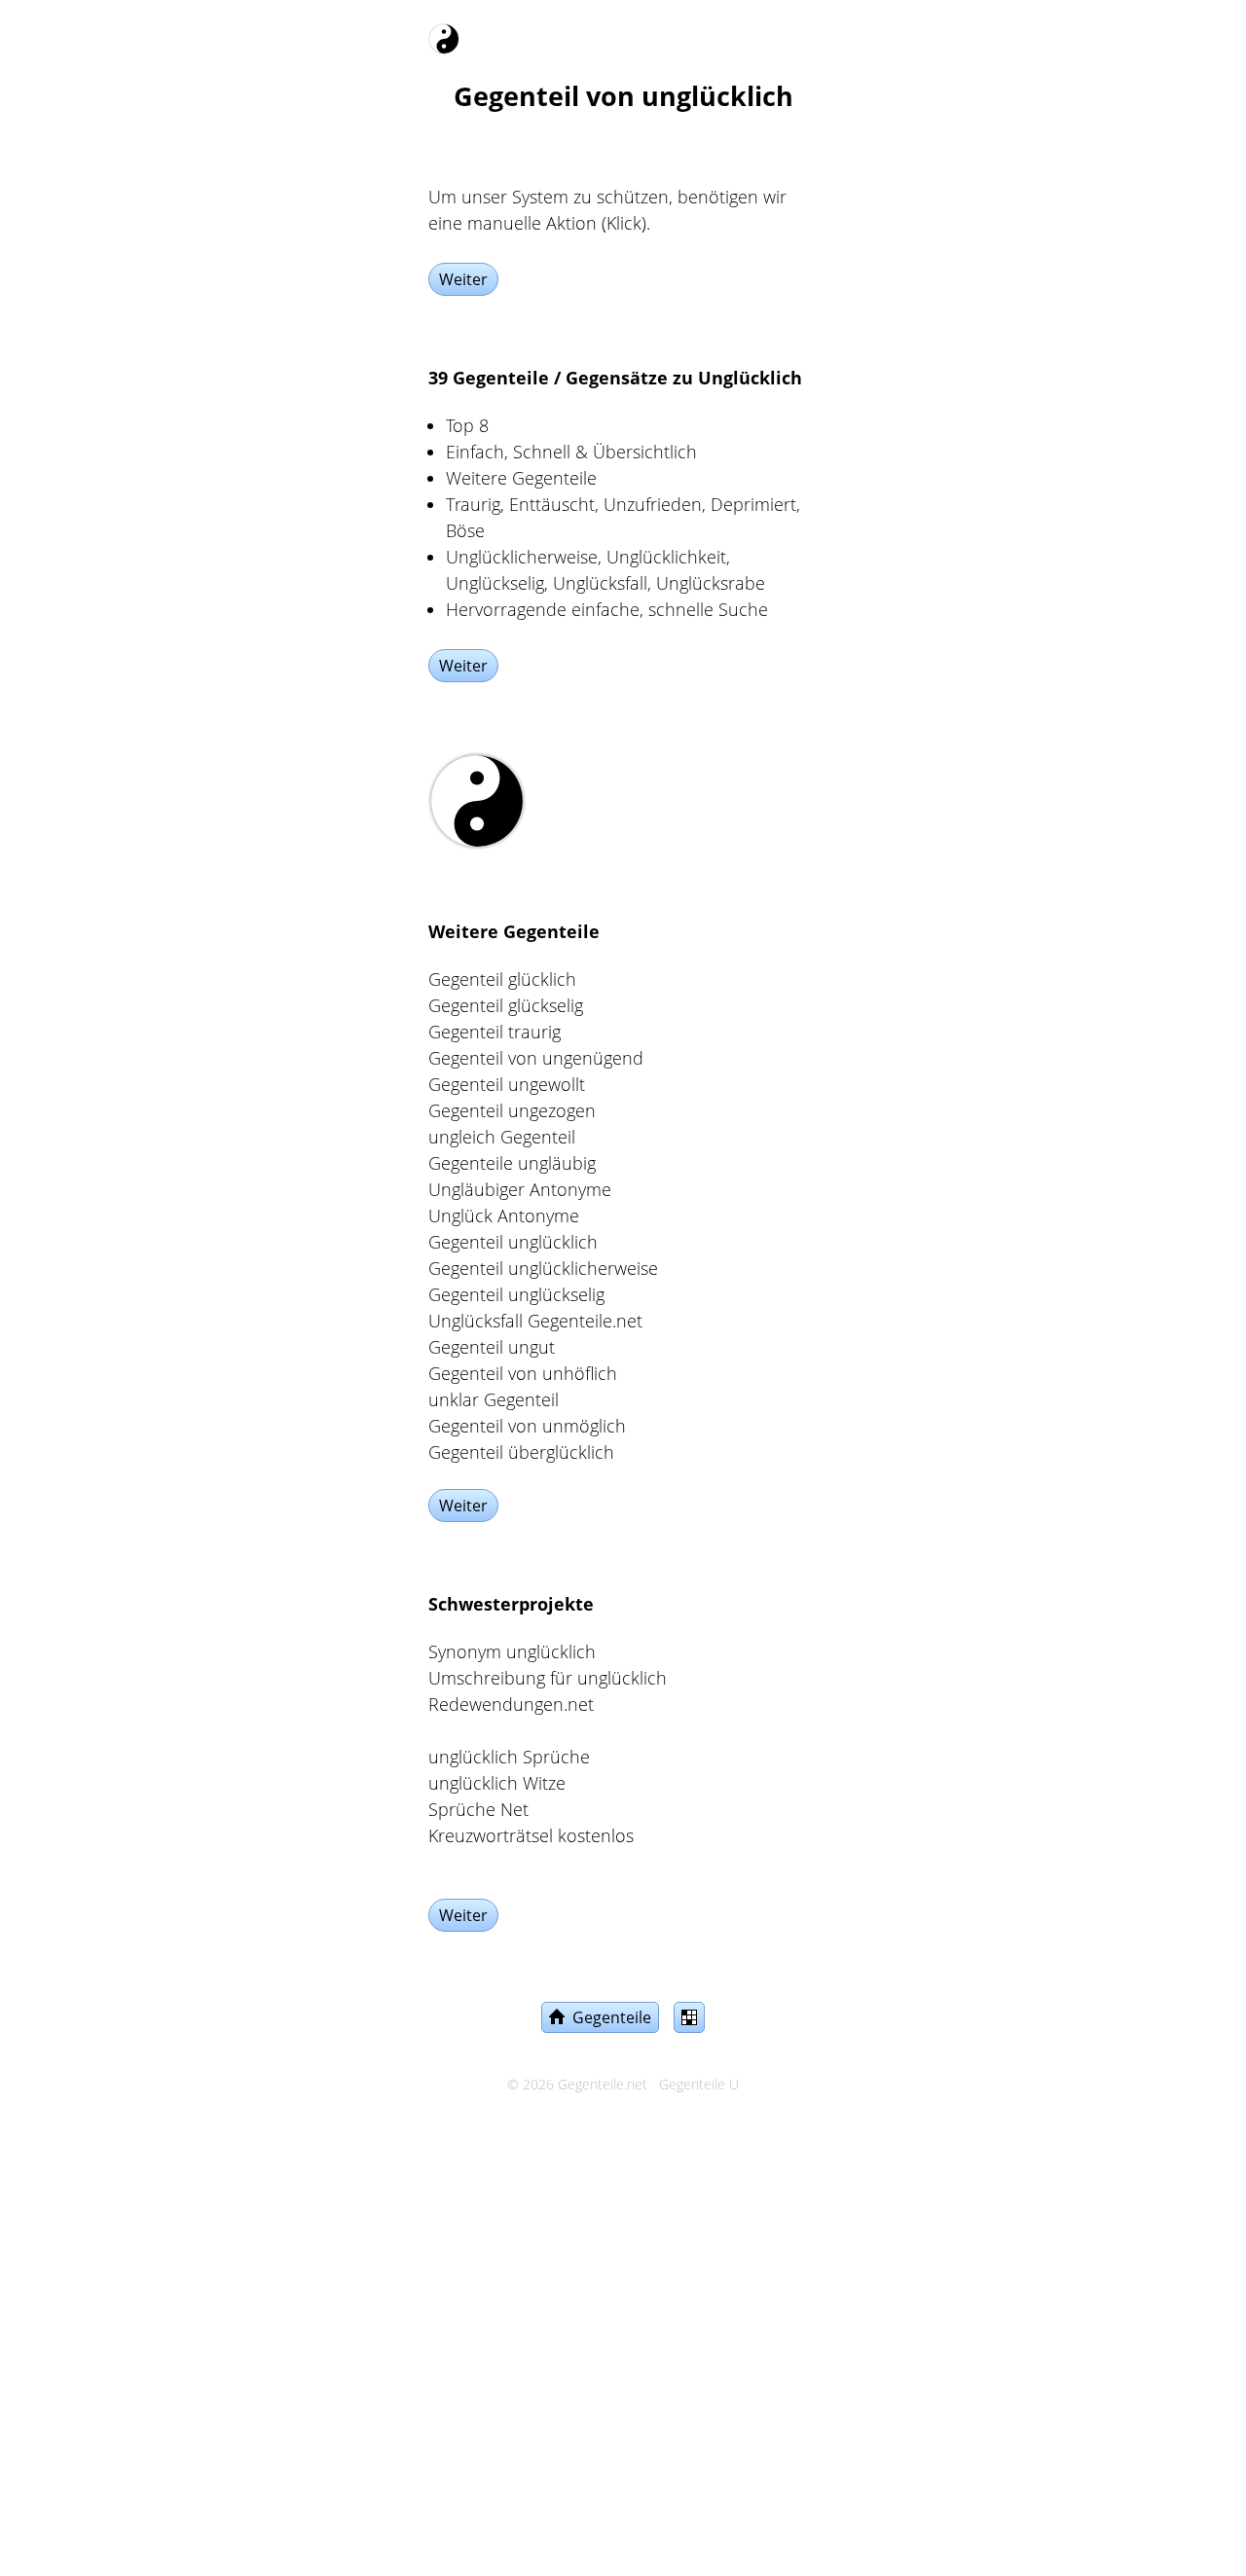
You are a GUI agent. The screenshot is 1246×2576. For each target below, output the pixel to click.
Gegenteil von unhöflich (523, 1373)
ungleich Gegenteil (502, 1137)
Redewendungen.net (511, 1704)
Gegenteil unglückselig (516, 1294)
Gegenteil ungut (492, 1347)
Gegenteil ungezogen (512, 1110)
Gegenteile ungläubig (512, 1163)
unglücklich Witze (497, 1783)
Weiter (463, 279)
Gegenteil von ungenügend (536, 1058)
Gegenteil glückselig (506, 1005)
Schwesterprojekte (511, 1604)
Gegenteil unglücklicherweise (543, 1268)
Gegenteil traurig (495, 1032)
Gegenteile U (699, 2085)
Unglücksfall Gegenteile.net (535, 1321)
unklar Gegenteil (494, 1399)
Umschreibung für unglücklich (548, 1678)
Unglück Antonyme (504, 1215)
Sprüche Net (478, 1809)
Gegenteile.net (603, 2085)
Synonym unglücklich (512, 1651)
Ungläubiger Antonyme (520, 1189)
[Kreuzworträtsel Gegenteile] (689, 2017)
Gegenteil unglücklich (513, 1242)
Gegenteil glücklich (502, 979)
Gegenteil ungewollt (507, 1084)
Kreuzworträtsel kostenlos (531, 1835)
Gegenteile (608, 2017)
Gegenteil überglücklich (521, 1452)
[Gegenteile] (444, 35)
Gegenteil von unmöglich (527, 1426)
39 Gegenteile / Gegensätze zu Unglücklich (615, 378)
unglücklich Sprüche (509, 1757)
